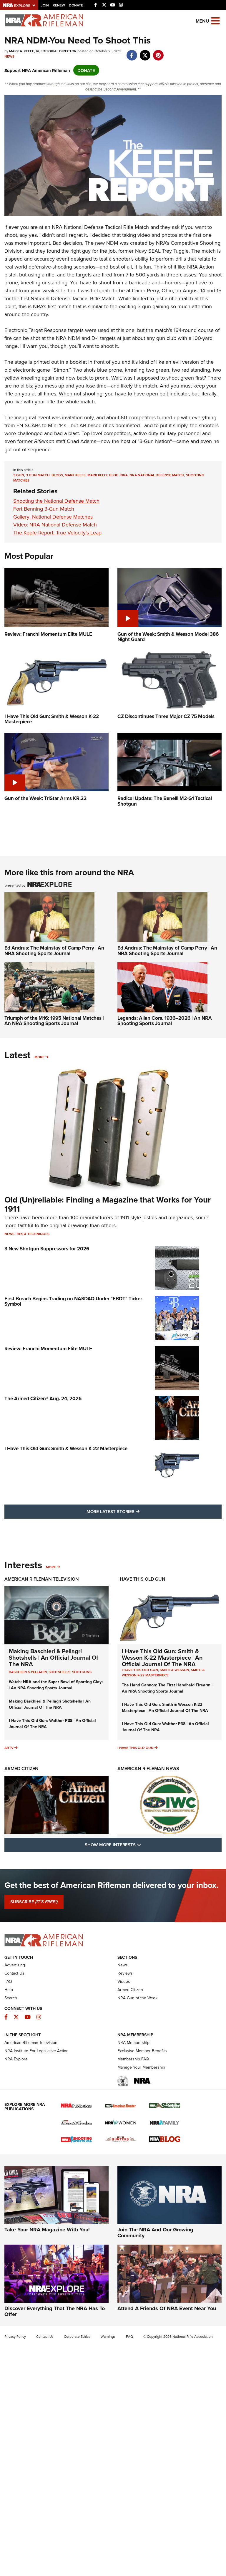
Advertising (15, 1965)
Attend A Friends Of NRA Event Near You (167, 2308)
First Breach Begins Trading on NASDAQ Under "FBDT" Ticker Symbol (73, 1301)
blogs (57, 475)
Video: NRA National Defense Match (55, 525)
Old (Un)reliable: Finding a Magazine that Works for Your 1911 (108, 1204)
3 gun (19, 475)
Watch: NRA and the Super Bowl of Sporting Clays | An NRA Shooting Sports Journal (56, 1685)
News (9, 56)
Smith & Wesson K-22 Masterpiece (163, 1672)
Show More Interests (145, 1844)
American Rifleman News (148, 1769)
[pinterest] (158, 52)
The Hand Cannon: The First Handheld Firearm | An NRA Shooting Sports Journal (167, 1688)
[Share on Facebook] (132, 52)
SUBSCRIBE (34, 1902)
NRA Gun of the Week (137, 1998)
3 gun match (38, 475)
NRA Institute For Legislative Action (36, 2051)
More (39, 1057)
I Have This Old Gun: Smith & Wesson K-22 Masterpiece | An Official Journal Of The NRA (162, 1657)
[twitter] (145, 52)
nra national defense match (157, 475)
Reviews (125, 1973)
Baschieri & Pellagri (28, 1672)
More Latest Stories (137, 1511)
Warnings (108, 2336)
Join (45, 5)
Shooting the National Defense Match (56, 501)
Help (9, 1990)
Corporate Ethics (77, 2336)
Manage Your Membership (141, 2067)
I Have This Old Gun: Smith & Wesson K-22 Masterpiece (66, 1448)
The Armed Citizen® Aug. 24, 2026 (43, 1398)
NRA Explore (16, 2059)
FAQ (8, 1981)
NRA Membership (133, 2042)
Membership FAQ (133, 2059)
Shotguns (82, 1672)
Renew (59, 5)
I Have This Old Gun (141, 1579)
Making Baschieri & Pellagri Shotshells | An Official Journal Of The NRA (54, 1657)
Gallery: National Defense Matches (53, 517)
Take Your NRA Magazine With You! (47, 2230)
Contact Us (14, 1973)
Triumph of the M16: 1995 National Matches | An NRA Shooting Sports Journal (54, 1021)
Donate (76, 5)
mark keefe (75, 475)
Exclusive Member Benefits (142, 2051)
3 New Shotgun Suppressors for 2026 (47, 1249)
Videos (124, 1981)
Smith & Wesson (175, 1670)
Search (11, 1998)
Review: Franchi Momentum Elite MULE (48, 1349)
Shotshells (59, 1672)
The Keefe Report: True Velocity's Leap (57, 533)
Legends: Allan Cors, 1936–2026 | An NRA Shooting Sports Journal (165, 1021)
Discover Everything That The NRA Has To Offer (55, 2311)
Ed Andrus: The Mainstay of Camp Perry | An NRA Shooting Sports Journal (54, 951)
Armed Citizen (21, 1769)
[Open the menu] (215, 20)
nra (124, 475)
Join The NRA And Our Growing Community (155, 2233)
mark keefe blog (103, 475)
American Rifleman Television (42, 1579)
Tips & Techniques (33, 1234)
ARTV (9, 1748)
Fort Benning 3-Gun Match (44, 509)
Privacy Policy (15, 2336)
